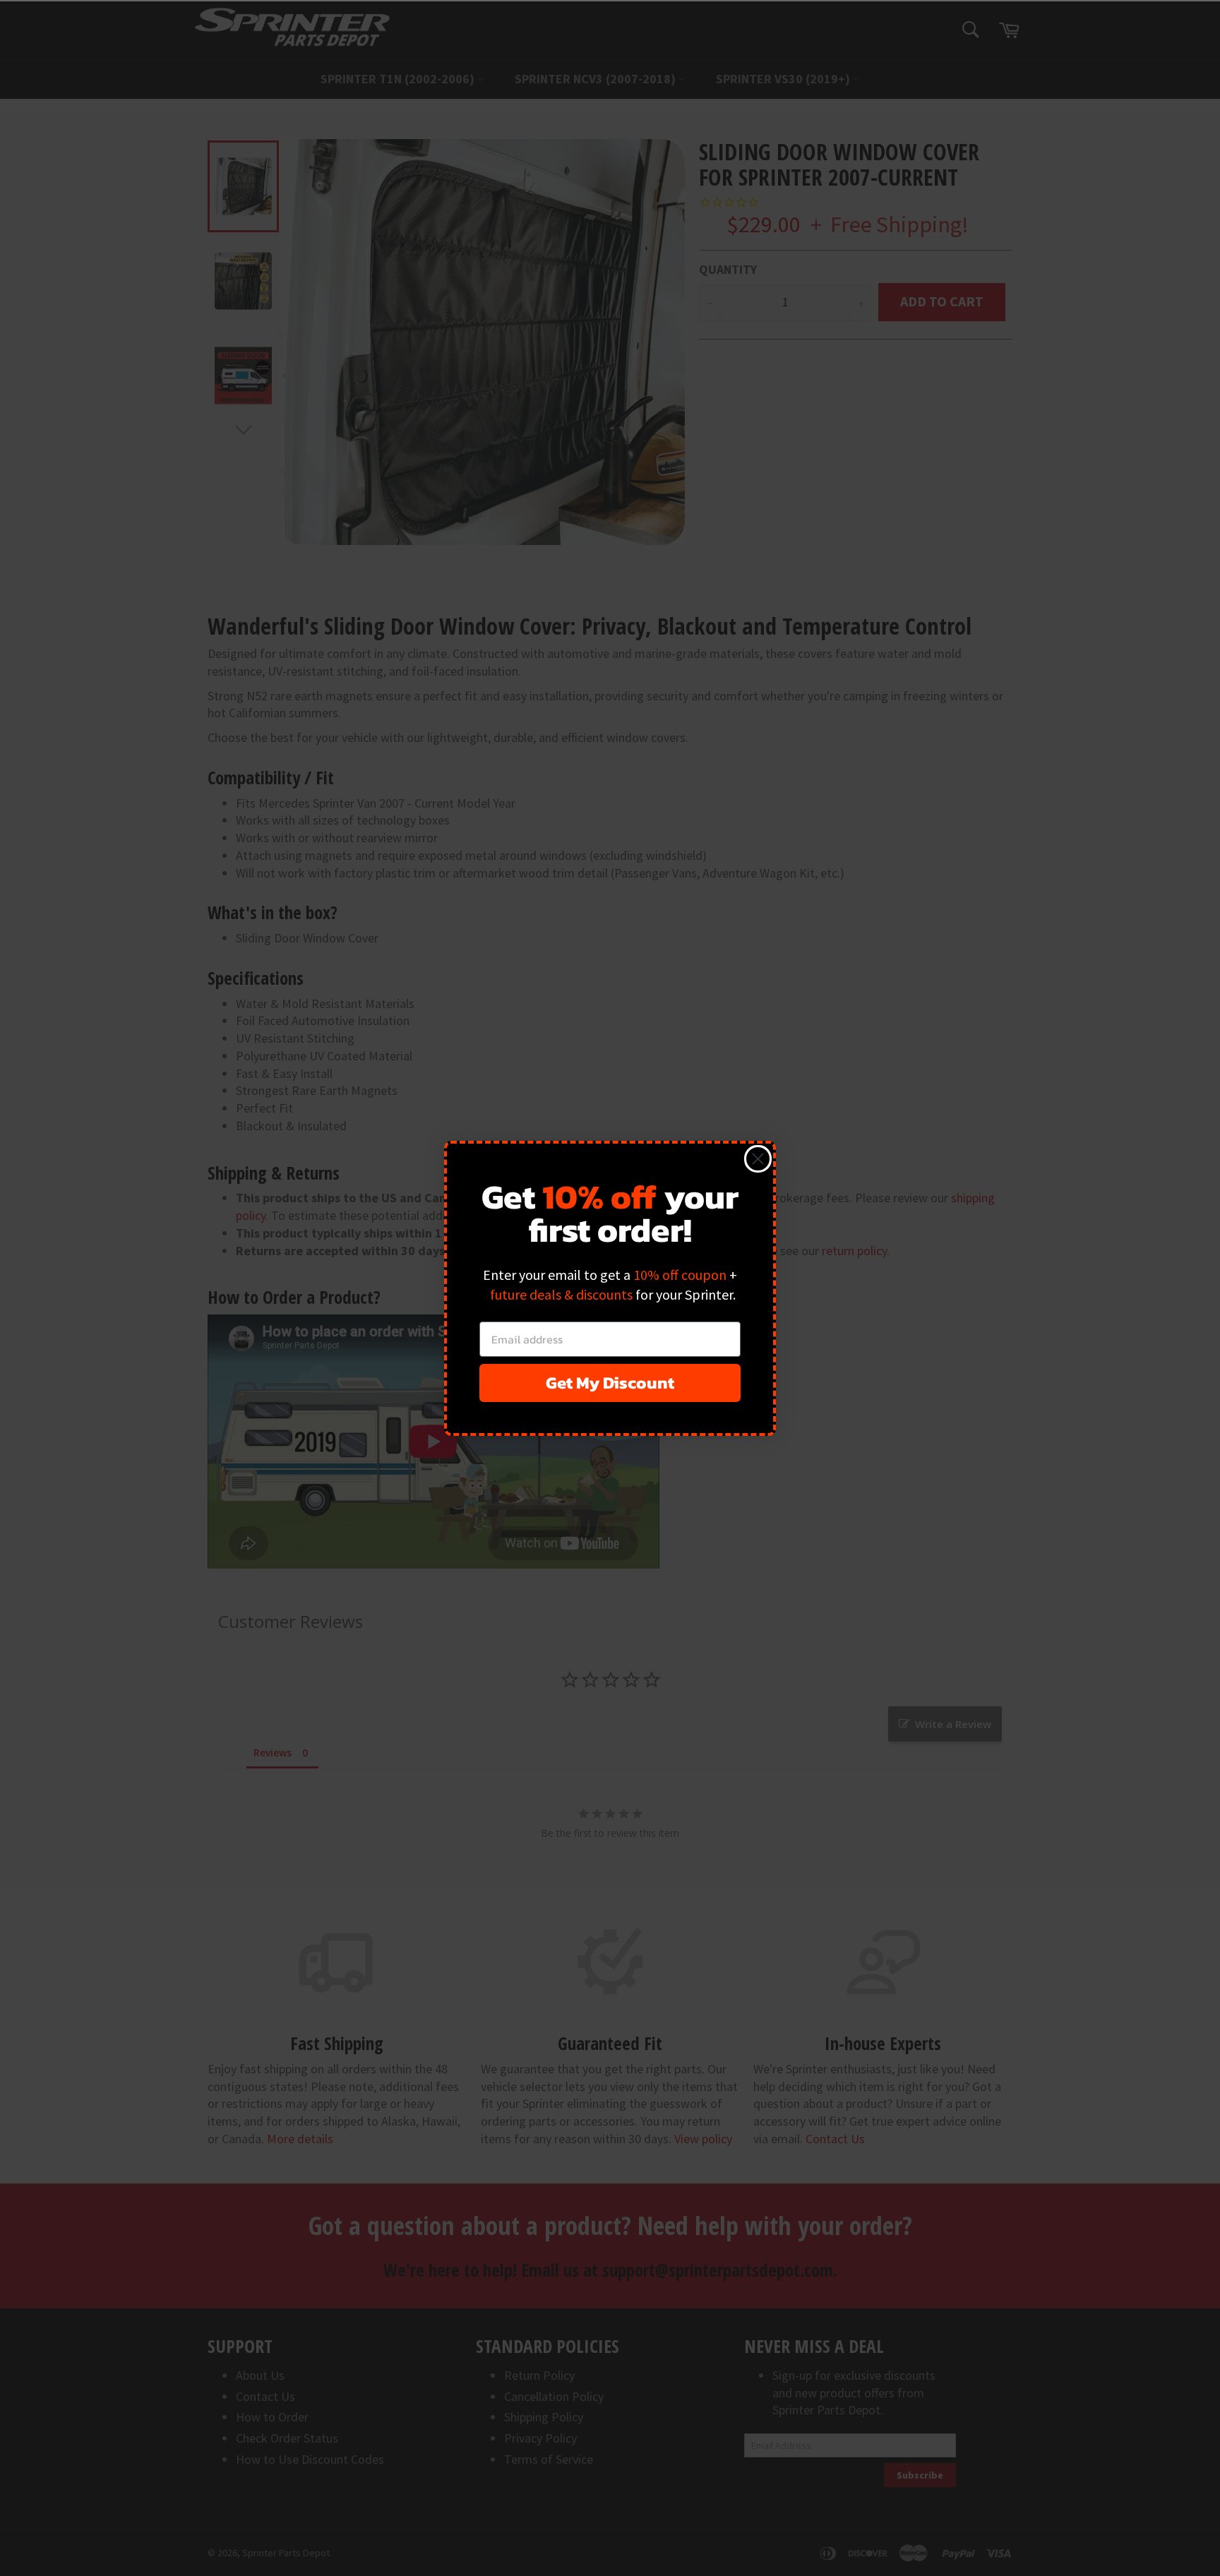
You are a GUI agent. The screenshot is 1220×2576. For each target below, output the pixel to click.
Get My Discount (610, 1383)
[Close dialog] (758, 1159)
